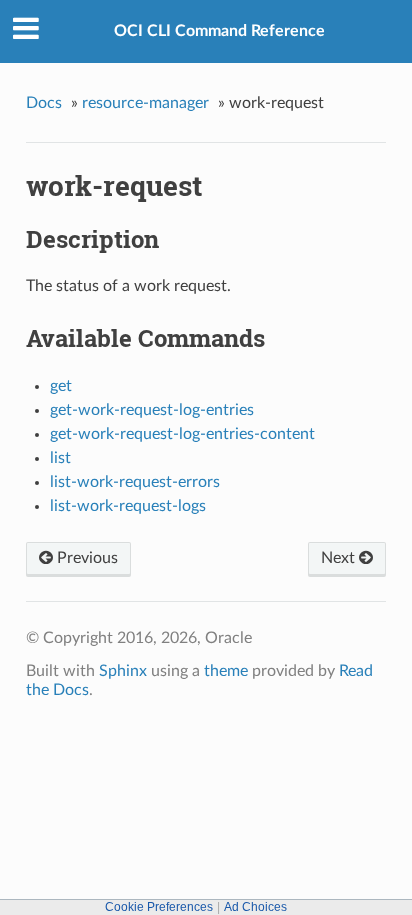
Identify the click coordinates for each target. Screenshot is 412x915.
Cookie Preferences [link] (159, 907)
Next (340, 558)
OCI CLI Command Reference (219, 31)
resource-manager (145, 103)
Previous (85, 558)
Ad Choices (255, 907)
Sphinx (123, 671)
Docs (44, 103)
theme (226, 671)
